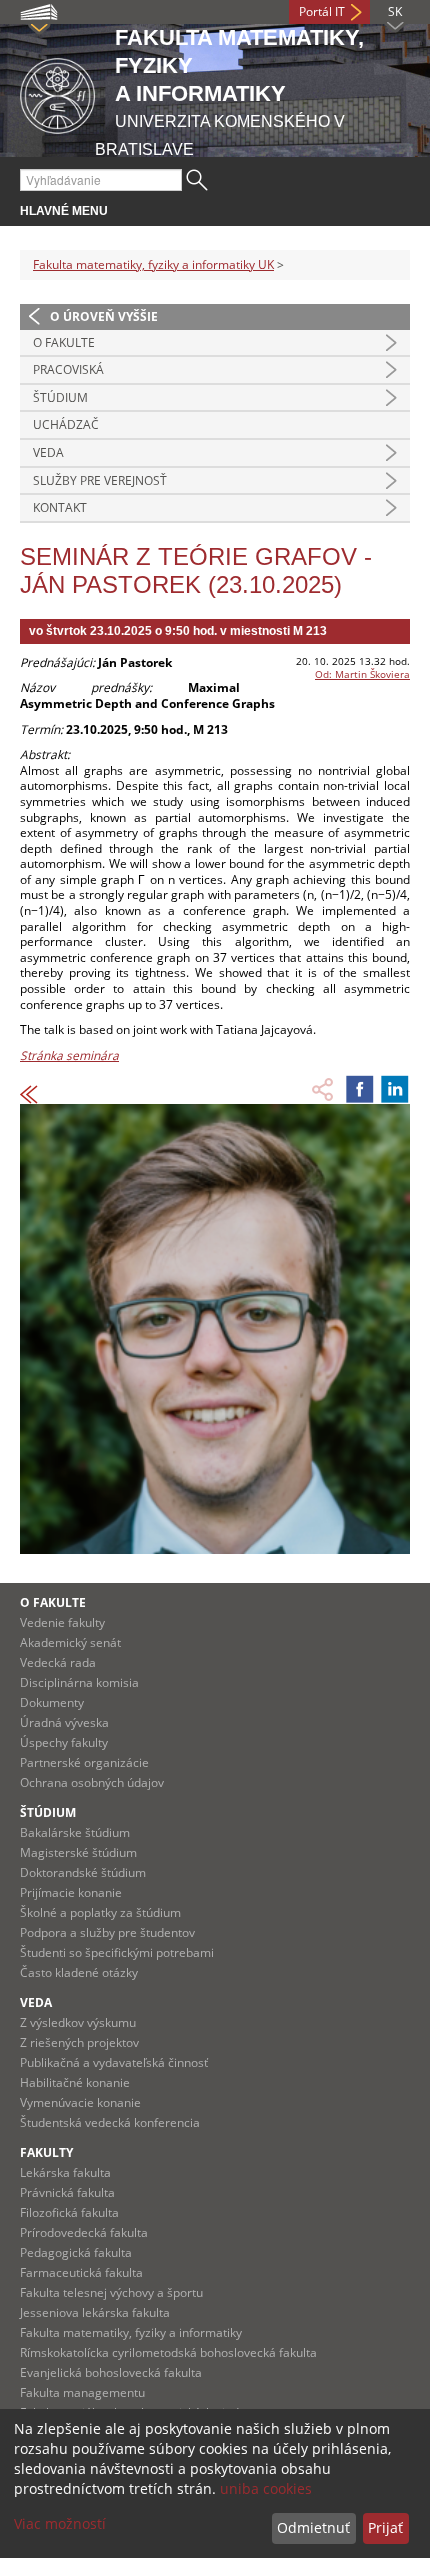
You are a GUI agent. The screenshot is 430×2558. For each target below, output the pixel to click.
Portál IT (322, 11)
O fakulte (64, 342)
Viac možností (60, 2523)
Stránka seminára (69, 1055)
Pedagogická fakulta (76, 2252)
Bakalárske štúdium (75, 1832)
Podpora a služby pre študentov (107, 1932)
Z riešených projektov (79, 2042)
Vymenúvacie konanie (80, 2102)
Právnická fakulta (67, 2192)
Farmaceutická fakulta (81, 2272)
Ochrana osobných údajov (92, 1782)
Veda (48, 452)
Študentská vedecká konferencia (110, 2122)
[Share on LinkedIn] (395, 1089)
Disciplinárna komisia (79, 1682)
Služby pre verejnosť (100, 480)
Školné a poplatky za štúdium (100, 1912)
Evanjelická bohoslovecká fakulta (111, 2372)
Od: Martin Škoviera (362, 674)
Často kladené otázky (79, 1972)
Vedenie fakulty (62, 1622)
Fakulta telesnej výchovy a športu (111, 2292)
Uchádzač (66, 424)
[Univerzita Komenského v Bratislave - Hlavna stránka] (57, 92)
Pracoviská (68, 369)
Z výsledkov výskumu (78, 2022)
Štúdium (60, 397)
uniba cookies (266, 2488)
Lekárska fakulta (65, 2172)
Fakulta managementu (82, 2392)
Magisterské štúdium (78, 1852)
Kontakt (60, 507)
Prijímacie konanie (71, 1892)
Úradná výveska (64, 1722)
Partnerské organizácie (84, 1762)
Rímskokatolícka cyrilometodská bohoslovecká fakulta (168, 2352)
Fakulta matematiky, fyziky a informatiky (131, 2332)
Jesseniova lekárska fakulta (95, 2312)
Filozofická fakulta (69, 2212)
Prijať (385, 2527)
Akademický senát (70, 1642)
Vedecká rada (58, 1662)
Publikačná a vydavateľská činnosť (114, 2062)
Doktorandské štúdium (83, 1872)
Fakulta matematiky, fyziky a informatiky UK (153, 264)
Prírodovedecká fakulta (84, 2232)
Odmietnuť (313, 2527)
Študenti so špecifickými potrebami (117, 1952)
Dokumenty (52, 1702)
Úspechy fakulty (64, 1742)
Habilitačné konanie (75, 2082)
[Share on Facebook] (360, 1089)
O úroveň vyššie (104, 316)
